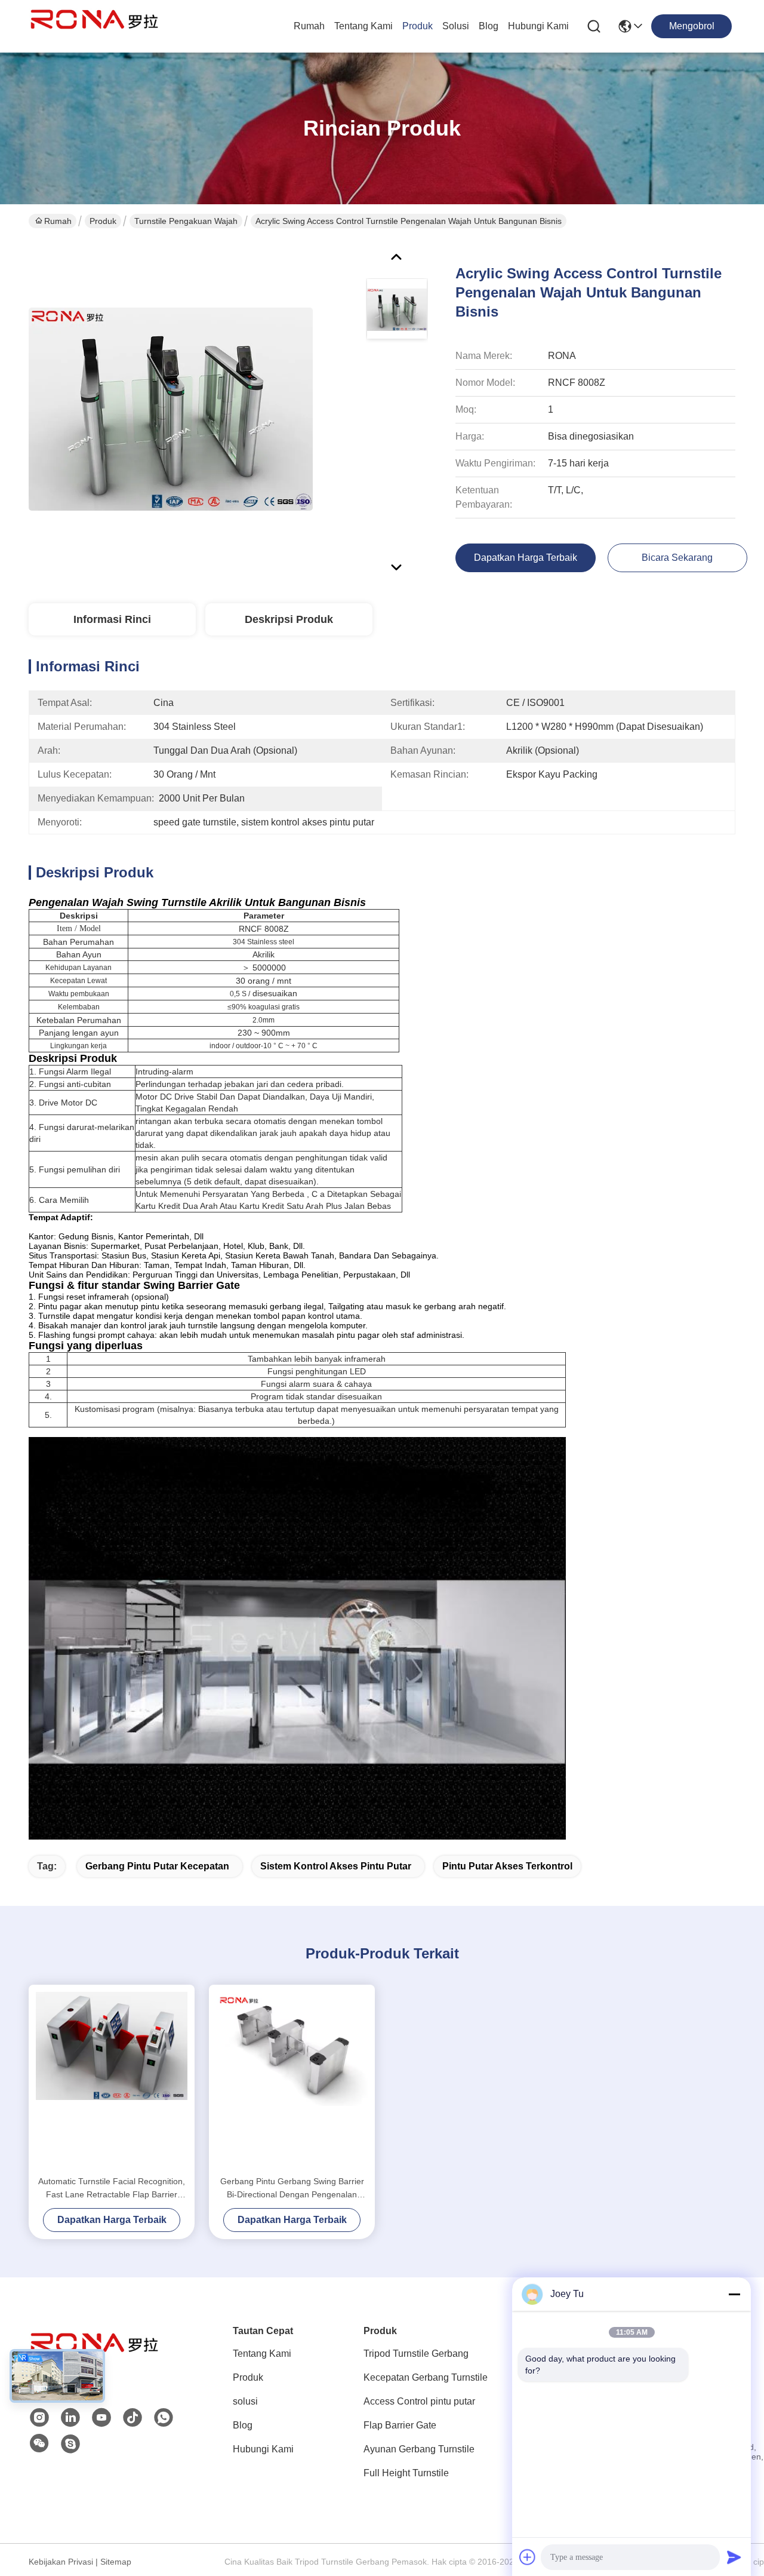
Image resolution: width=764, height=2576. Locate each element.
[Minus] (734, 2294)
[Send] (734, 2557)
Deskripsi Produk (289, 619)
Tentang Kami (363, 26)
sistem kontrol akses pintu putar (336, 1866)
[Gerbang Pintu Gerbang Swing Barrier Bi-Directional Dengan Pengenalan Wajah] (292, 2080)
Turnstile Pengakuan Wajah (186, 221)
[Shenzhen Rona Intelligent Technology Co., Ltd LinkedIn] (70, 2418)
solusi (456, 26)
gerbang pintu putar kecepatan (157, 1866)
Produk (418, 26)
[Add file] (528, 2557)
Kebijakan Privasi (61, 2562)
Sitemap (116, 2562)
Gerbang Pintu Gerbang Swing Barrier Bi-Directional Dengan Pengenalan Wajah (292, 2189)
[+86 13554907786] (70, 2444)
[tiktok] (133, 2418)
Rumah (309, 26)
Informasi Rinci (112, 619)
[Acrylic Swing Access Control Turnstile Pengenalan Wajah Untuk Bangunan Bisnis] (171, 409)
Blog (489, 26)
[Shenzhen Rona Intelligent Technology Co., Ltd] (94, 26)
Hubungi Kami (538, 26)
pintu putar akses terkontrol (507, 1866)
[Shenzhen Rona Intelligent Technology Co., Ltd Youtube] (101, 2418)
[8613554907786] (164, 2418)
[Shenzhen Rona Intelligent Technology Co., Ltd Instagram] (39, 2418)
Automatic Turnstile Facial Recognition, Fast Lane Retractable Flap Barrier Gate (112, 2189)
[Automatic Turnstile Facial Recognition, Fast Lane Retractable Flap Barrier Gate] (112, 2080)
